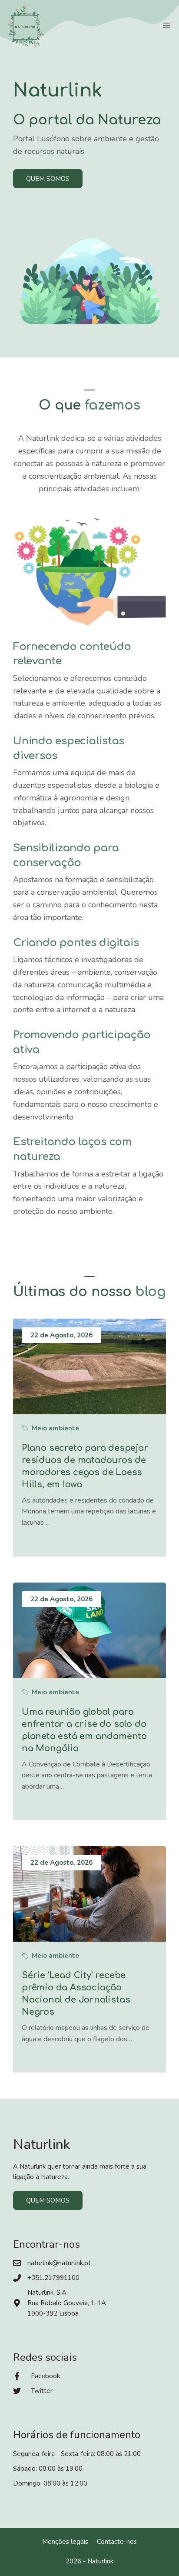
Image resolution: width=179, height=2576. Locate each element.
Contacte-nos (117, 2542)
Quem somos (48, 179)
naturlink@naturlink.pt (59, 2263)
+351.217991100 (53, 2278)
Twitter (42, 2391)
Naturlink (100, 2561)
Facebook (45, 2376)
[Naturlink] (26, 26)
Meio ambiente (55, 1428)
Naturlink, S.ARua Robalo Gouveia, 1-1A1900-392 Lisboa (67, 2303)
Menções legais (65, 2542)
